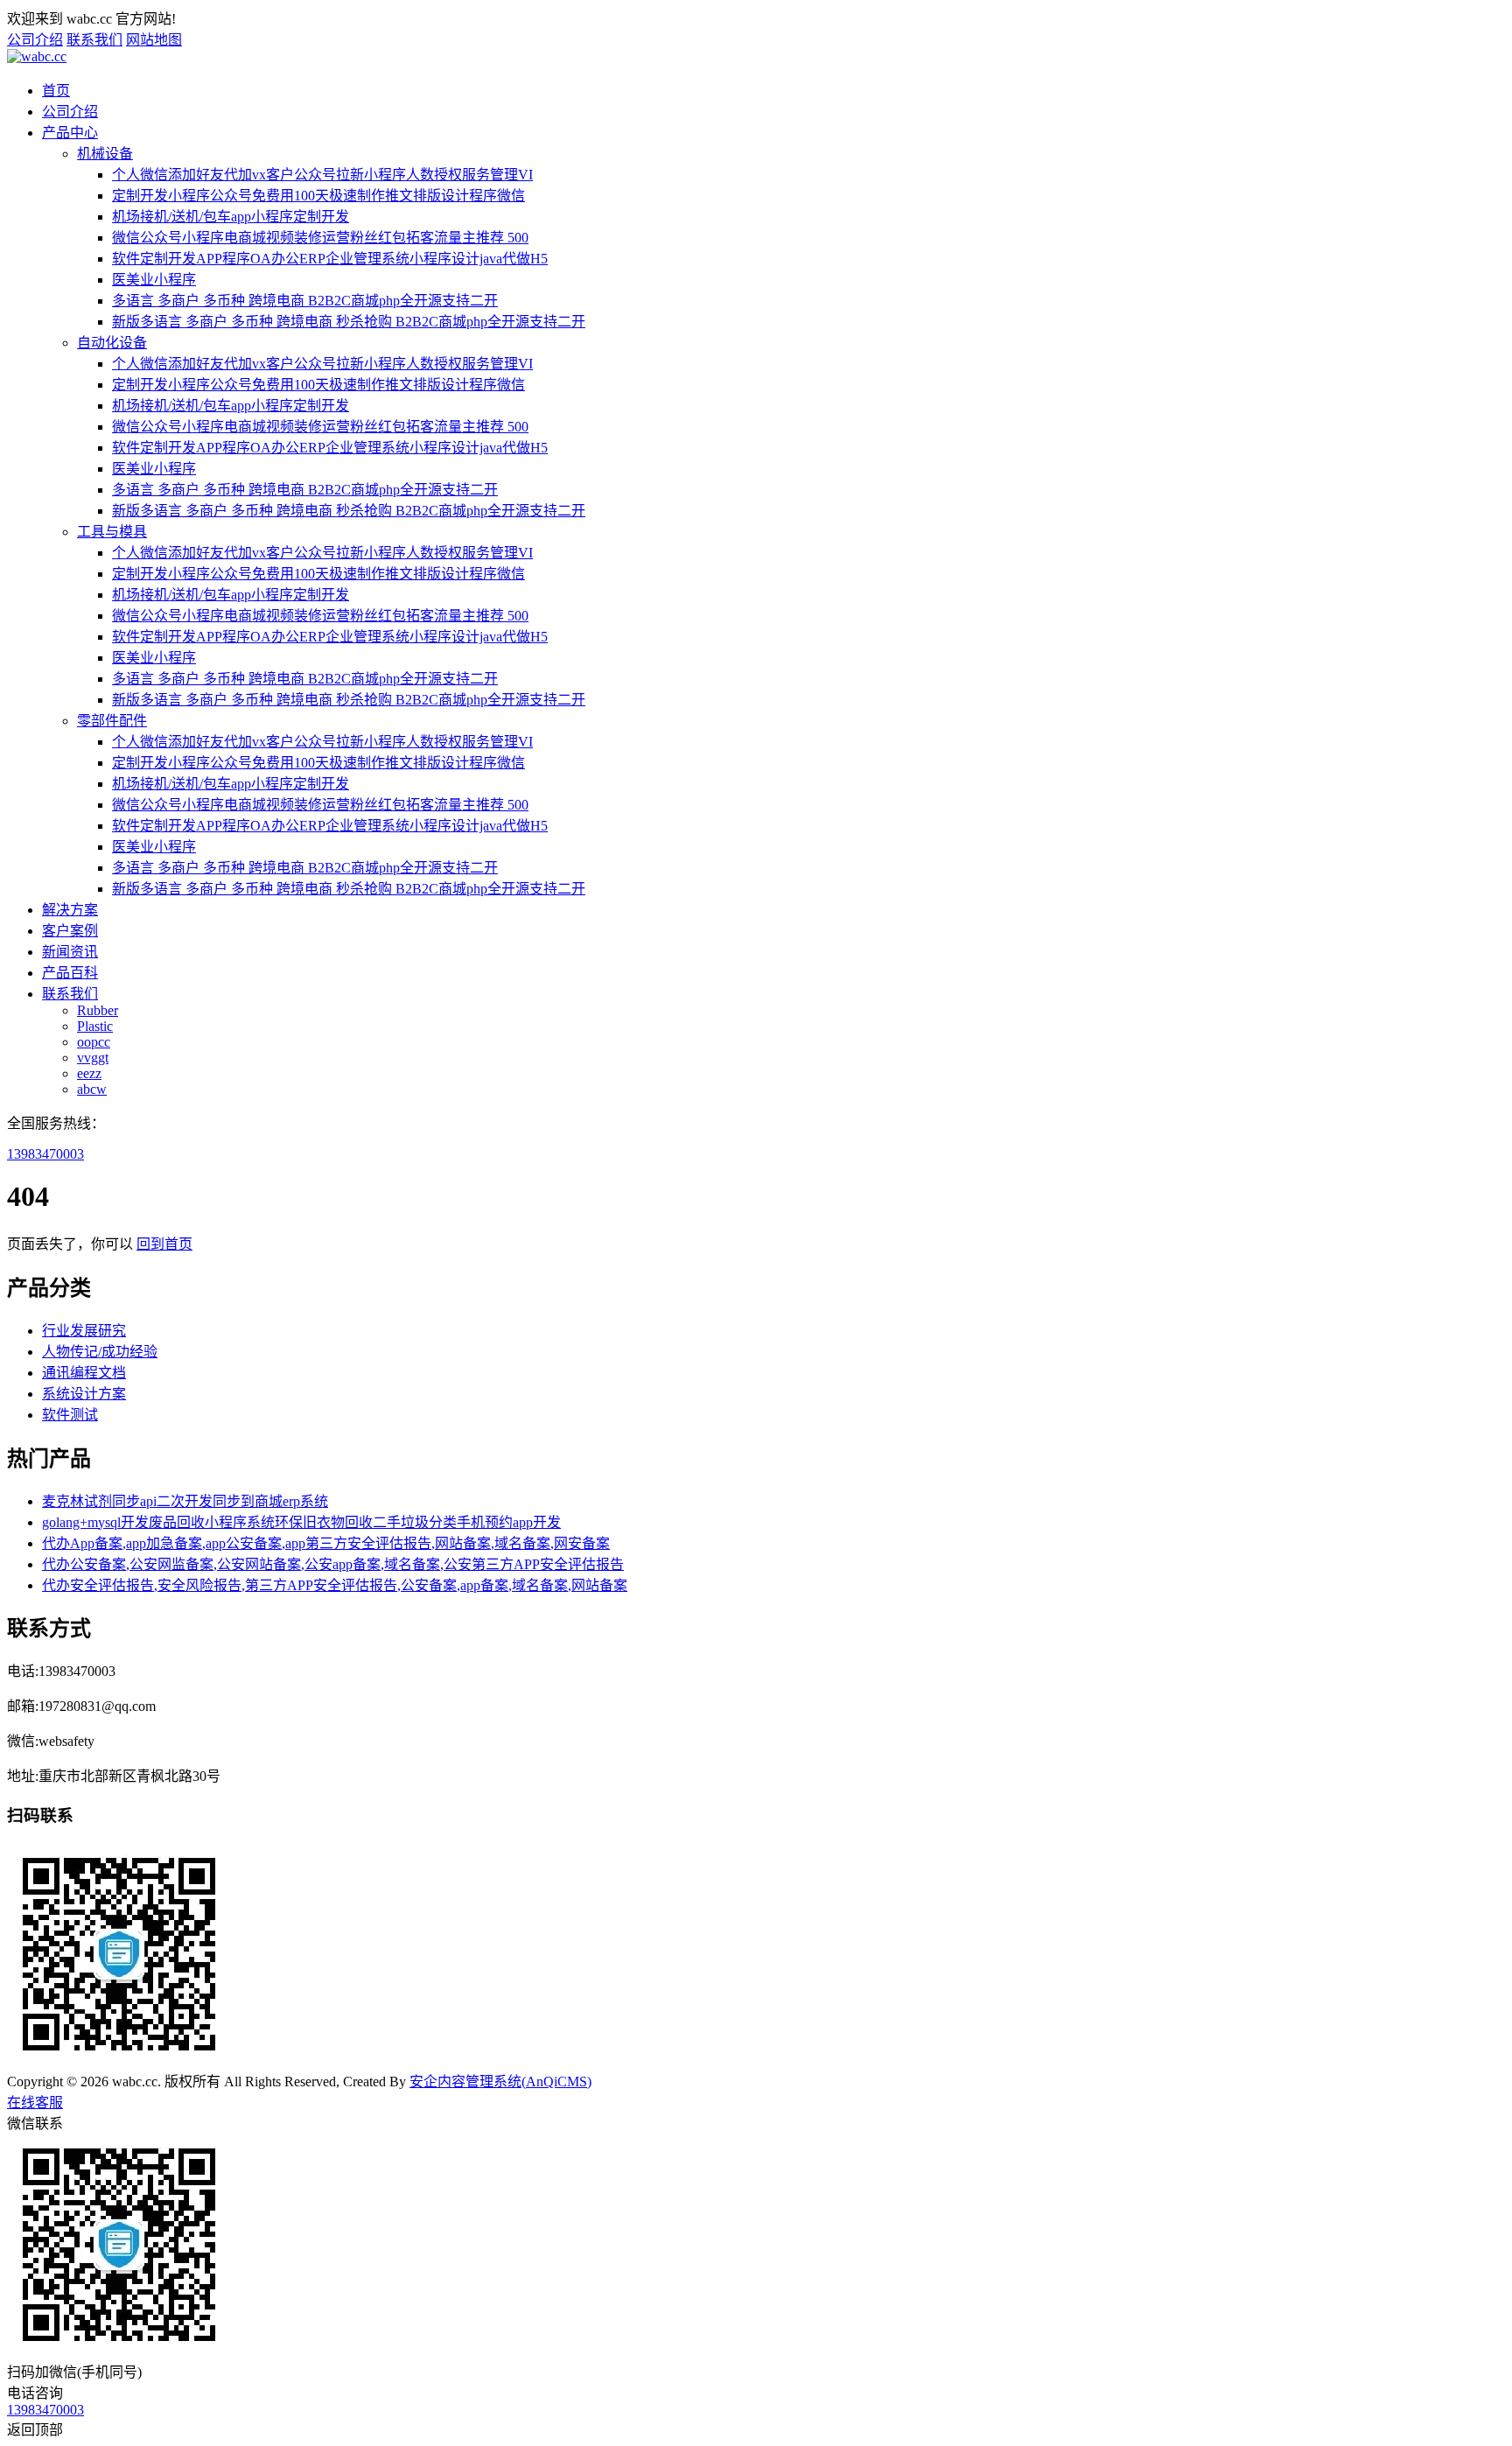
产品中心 (70, 133)
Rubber (98, 1010)
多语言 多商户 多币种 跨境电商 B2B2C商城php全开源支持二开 (305, 301)
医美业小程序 (154, 280)
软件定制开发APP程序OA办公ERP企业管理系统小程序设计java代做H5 (330, 259)
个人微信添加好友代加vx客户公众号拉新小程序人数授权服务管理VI (322, 175)
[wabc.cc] (37, 56)
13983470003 (45, 1154)
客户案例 (70, 931)
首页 (56, 91)
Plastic (95, 1026)
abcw (92, 1089)
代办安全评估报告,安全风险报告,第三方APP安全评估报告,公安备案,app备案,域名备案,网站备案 (335, 1585)
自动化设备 (112, 343)
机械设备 (105, 154)
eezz (89, 1073)
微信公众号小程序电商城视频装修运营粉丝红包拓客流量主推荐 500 (320, 238)
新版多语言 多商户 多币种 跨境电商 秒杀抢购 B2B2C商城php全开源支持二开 (349, 322)
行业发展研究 (84, 1331)
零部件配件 (112, 721)
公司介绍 (35, 40)
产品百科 (70, 973)
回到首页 (164, 1244)
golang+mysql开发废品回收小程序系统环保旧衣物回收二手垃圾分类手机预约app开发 (301, 1522)
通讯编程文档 (84, 1373)
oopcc (94, 1042)
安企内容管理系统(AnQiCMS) (500, 2082)
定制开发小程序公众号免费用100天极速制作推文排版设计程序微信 (318, 196)
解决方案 (70, 910)
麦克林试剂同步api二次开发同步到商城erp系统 (185, 1501)
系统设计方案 (84, 1394)
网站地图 (154, 40)
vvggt (93, 1058)
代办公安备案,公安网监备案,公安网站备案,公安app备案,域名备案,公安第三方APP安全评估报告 (333, 1564)
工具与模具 (112, 532)
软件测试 (70, 1415)
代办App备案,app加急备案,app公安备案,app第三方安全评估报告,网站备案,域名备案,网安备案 (326, 1543)
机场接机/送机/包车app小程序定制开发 (231, 217)
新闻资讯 (70, 952)
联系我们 (94, 40)
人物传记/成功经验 (100, 1352)
